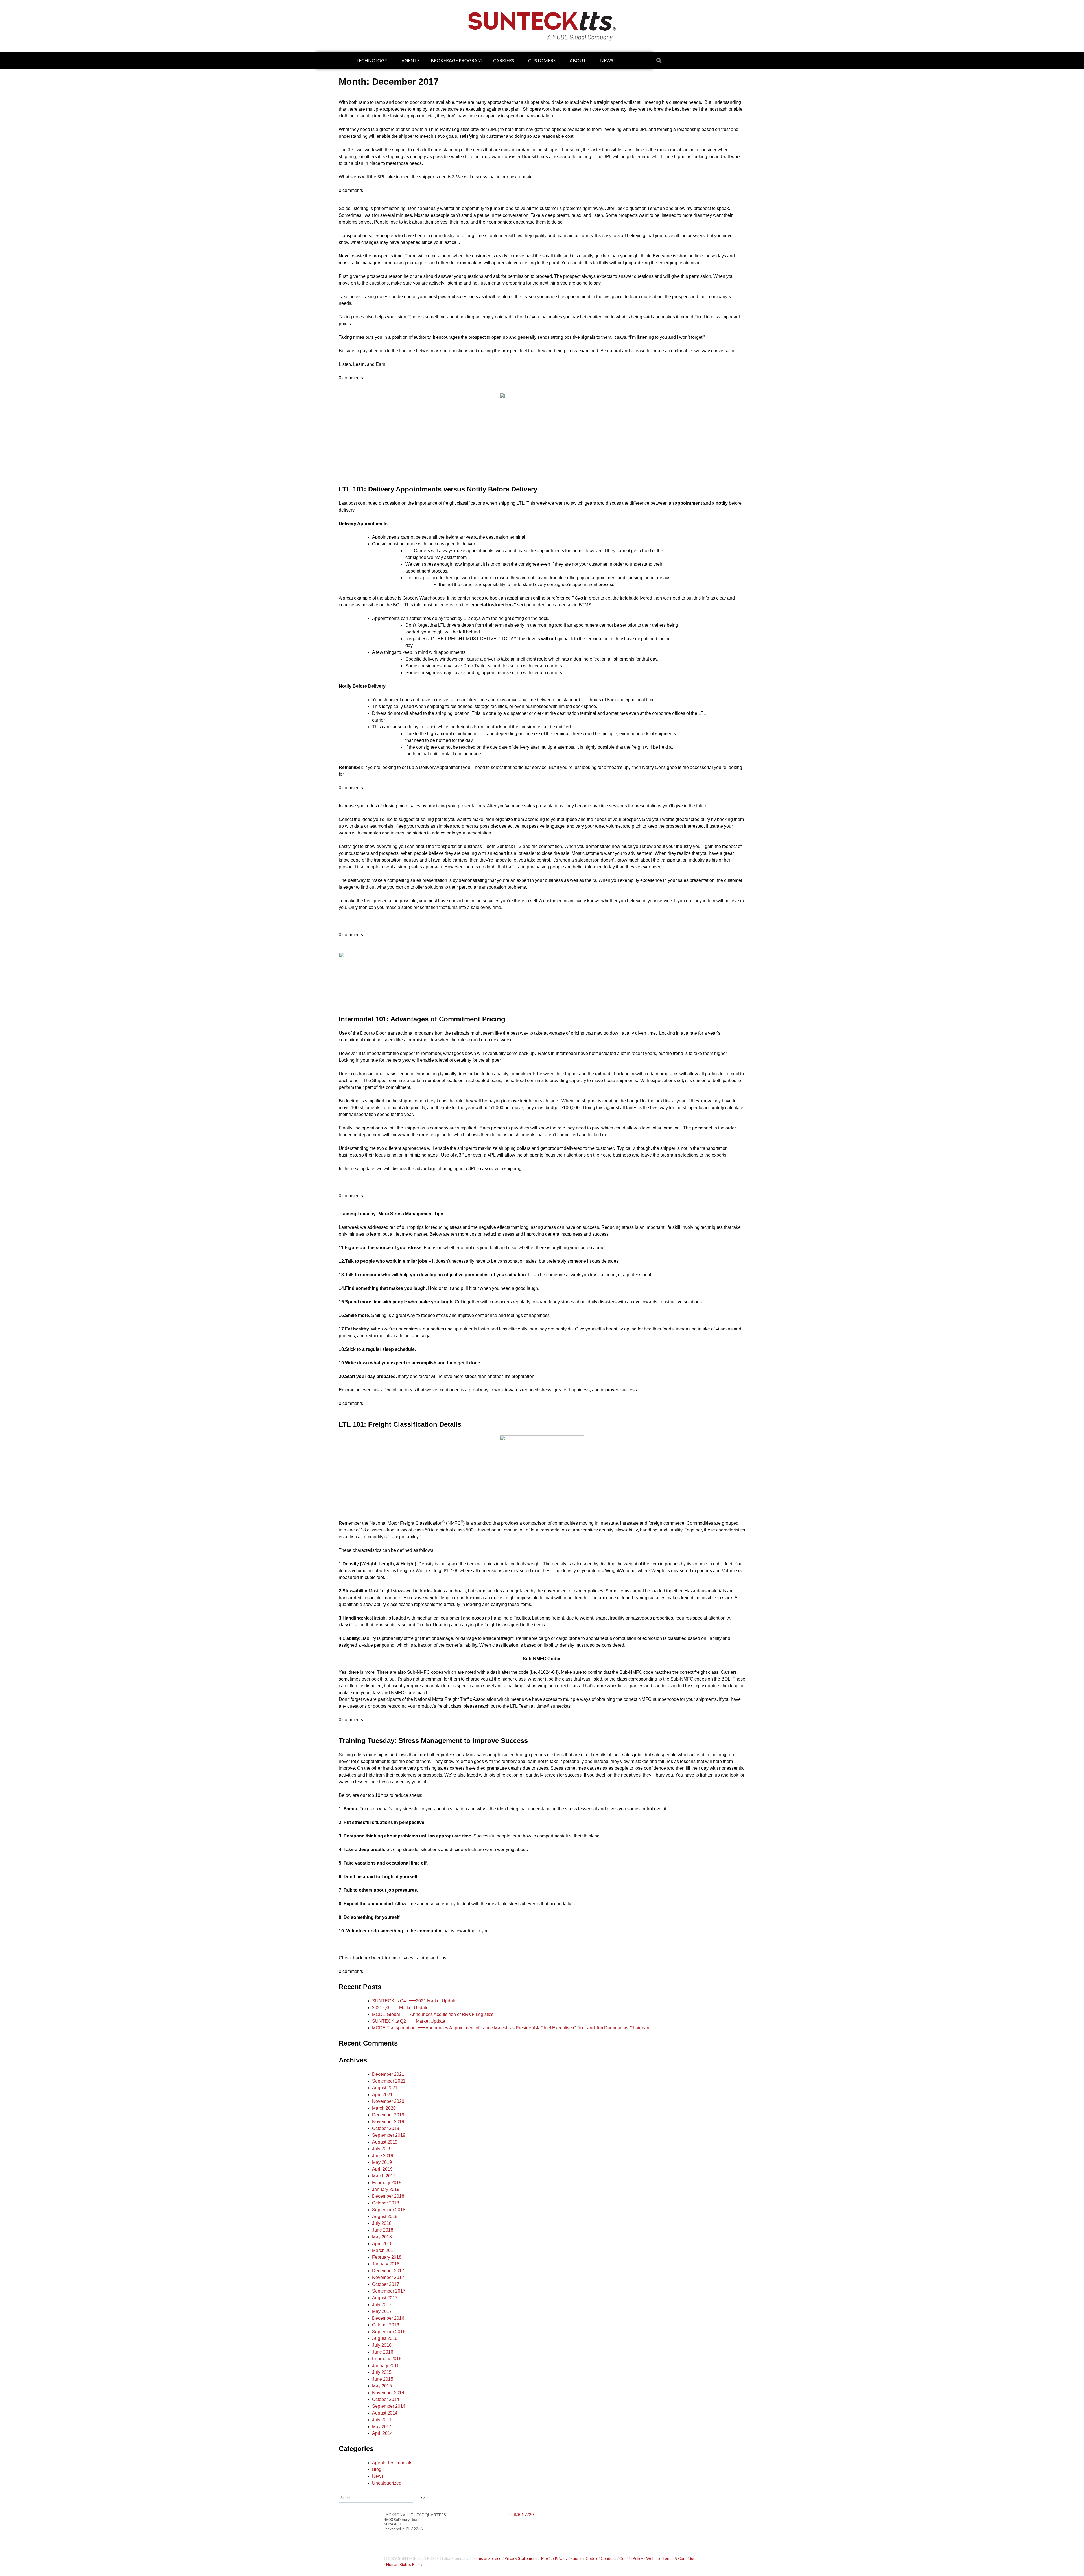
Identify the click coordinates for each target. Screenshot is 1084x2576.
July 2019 (382, 2149)
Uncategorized (387, 2483)
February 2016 (387, 2359)
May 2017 (382, 2311)
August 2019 (385, 2142)
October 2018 (386, 2203)
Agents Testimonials (392, 2463)
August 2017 (385, 2298)
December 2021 (388, 2074)
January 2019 (386, 2189)
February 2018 (387, 2257)
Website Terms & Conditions (672, 2558)
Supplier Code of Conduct (593, 2558)
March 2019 (384, 2176)
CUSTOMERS (542, 60)
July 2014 (382, 2420)
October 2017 (386, 2284)
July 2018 (382, 2223)
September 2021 (389, 2081)
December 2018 (388, 2196)
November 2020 (388, 2101)
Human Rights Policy (404, 2564)
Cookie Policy (631, 2558)
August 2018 (385, 2216)
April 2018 (382, 2244)
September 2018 (389, 2210)
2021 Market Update (414, 2001)
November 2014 (388, 2393)
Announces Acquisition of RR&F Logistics (433, 2014)
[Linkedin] (516, 2529)
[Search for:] (376, 2497)
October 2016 (386, 2325)
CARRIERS (504, 60)
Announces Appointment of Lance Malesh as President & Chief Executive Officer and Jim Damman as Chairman (511, 2028)
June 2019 (383, 2156)
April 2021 (382, 2095)
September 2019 (389, 2135)
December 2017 (388, 2271)
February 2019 (387, 2183)
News (378, 2476)
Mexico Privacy (554, 2558)
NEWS (607, 60)
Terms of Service (487, 2558)
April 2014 (382, 2433)
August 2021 (385, 2088)
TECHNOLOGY (371, 60)
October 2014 (386, 2399)
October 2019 (386, 2128)
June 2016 (383, 2352)
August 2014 (385, 2413)
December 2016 (388, 2318)
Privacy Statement (521, 2558)
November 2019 (388, 2122)
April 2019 (382, 2169)
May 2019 (382, 2162)
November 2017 (388, 2277)
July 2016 (382, 2345)
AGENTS (410, 60)
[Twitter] (532, 2529)
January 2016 (386, 2366)
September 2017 (389, 2291)
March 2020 (384, 2108)
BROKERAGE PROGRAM (456, 60)
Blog (377, 2469)
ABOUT (578, 60)
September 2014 (389, 2406)
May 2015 (382, 2386)
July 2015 (382, 2372)
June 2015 (383, 2379)
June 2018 (383, 2230)
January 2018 (386, 2264)
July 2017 (382, 2305)
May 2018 (382, 2237)
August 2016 (385, 2338)
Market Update (400, 2008)
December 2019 (388, 2115)
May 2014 (382, 2427)
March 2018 (384, 2250)
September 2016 (389, 2332)
